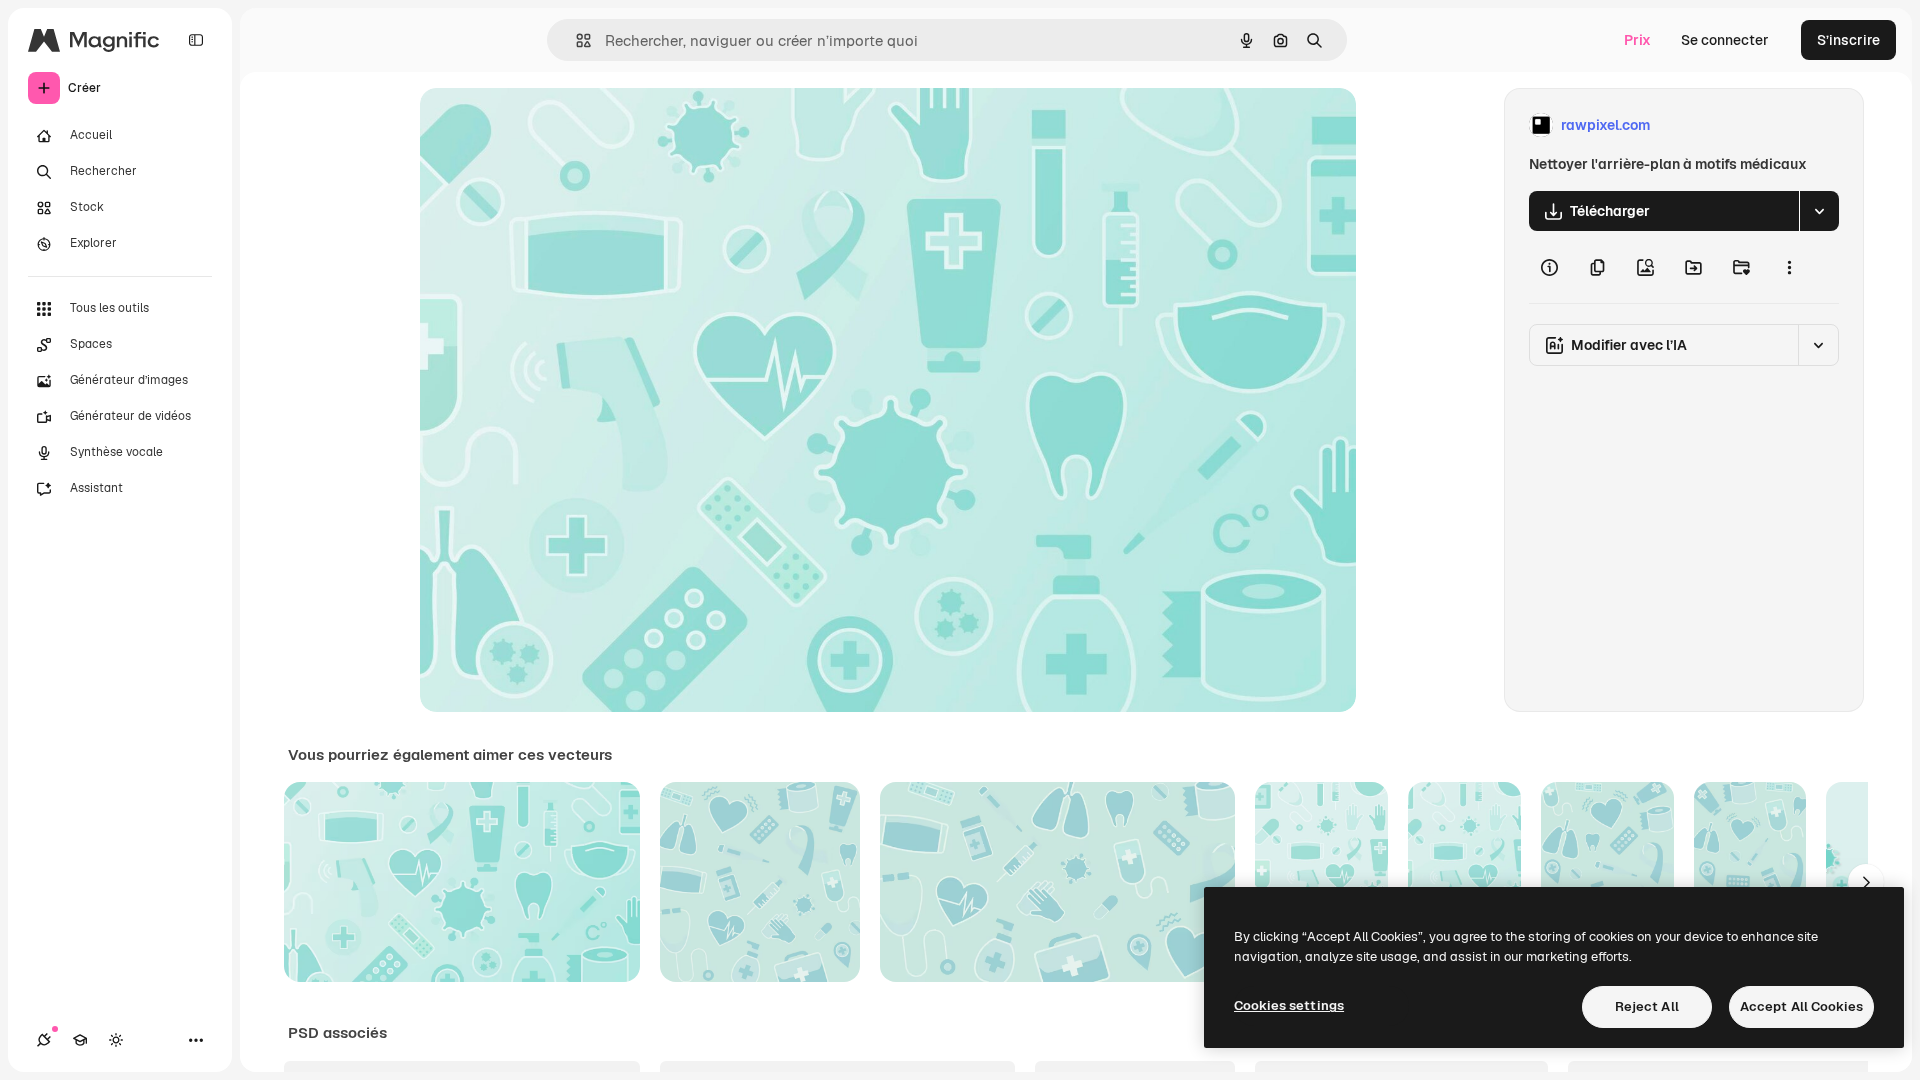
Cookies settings (1289, 1005)
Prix (1637, 40)
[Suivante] (1866, 882)
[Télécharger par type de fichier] (1819, 211)
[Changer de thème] (116, 1040)
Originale (552, 125)
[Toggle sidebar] (196, 40)
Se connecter (1725, 40)
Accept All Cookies (1801, 1006)
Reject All (1647, 1006)
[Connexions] (44, 1040)
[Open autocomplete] (575, 40)
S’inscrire (1848, 40)
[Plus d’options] (1789, 267)
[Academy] (80, 1040)
